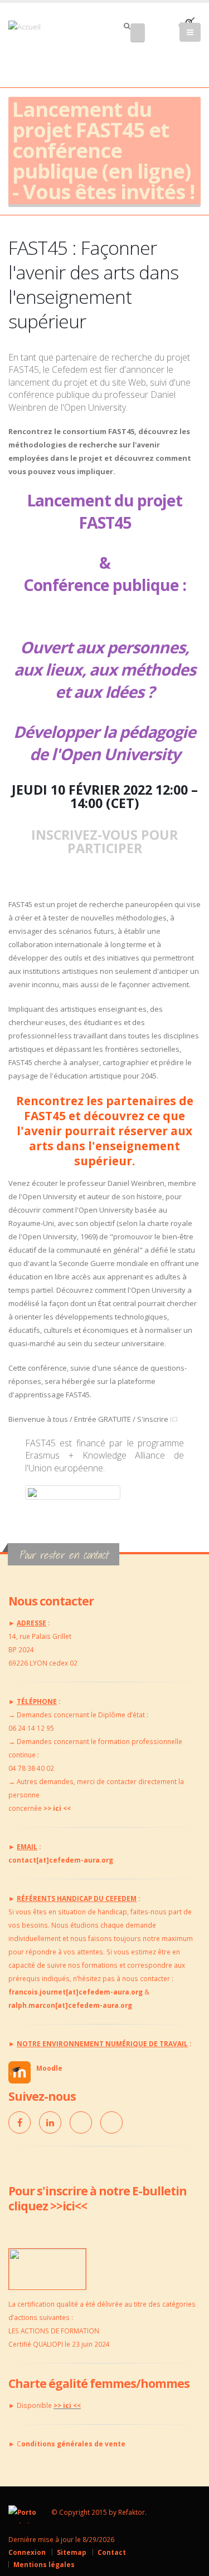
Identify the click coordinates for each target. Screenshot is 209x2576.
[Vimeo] (81, 2122)
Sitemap (72, 2552)
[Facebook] (20, 2122)
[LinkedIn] (50, 2122)
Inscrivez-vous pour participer (104, 841)
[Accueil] (31, 26)
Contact (112, 2552)
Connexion (27, 2552)
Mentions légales (44, 2564)
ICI (174, 1419)
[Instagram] (111, 2122)
